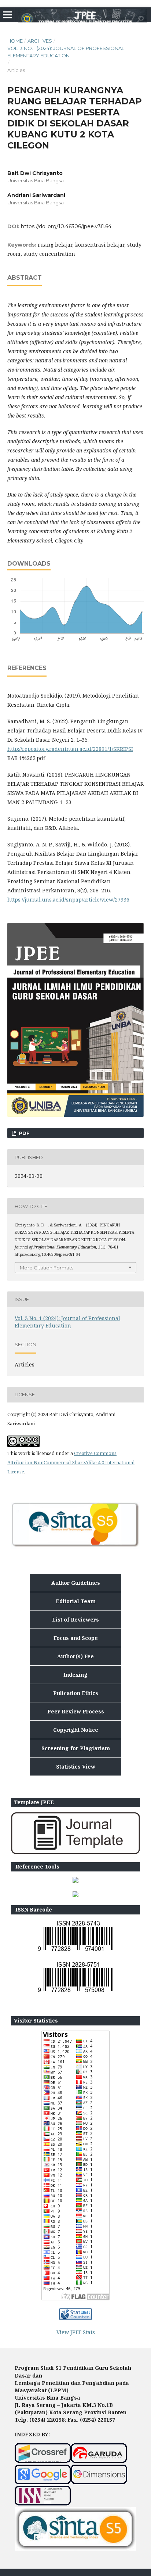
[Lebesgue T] (75, 1895)
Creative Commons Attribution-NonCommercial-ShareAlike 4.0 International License (71, 1462)
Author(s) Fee (75, 1656)
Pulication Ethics (76, 1693)
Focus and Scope (76, 1638)
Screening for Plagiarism (76, 1748)
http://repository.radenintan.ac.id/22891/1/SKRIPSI (70, 749)
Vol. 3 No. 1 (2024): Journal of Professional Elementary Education (66, 52)
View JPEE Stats (76, 2332)
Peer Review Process (76, 1711)
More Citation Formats (47, 1268)
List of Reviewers (75, 1620)
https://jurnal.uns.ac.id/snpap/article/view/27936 (68, 900)
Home (15, 41)
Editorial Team (76, 1601)
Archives (40, 41)
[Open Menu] (7, 15)
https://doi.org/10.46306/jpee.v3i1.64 (66, 226)
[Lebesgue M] (75, 1881)
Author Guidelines (76, 1583)
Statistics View (76, 1767)
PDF (23, 1133)
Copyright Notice (76, 1730)
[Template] (75, 1852)
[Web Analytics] (75, 2318)
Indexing (75, 1675)
